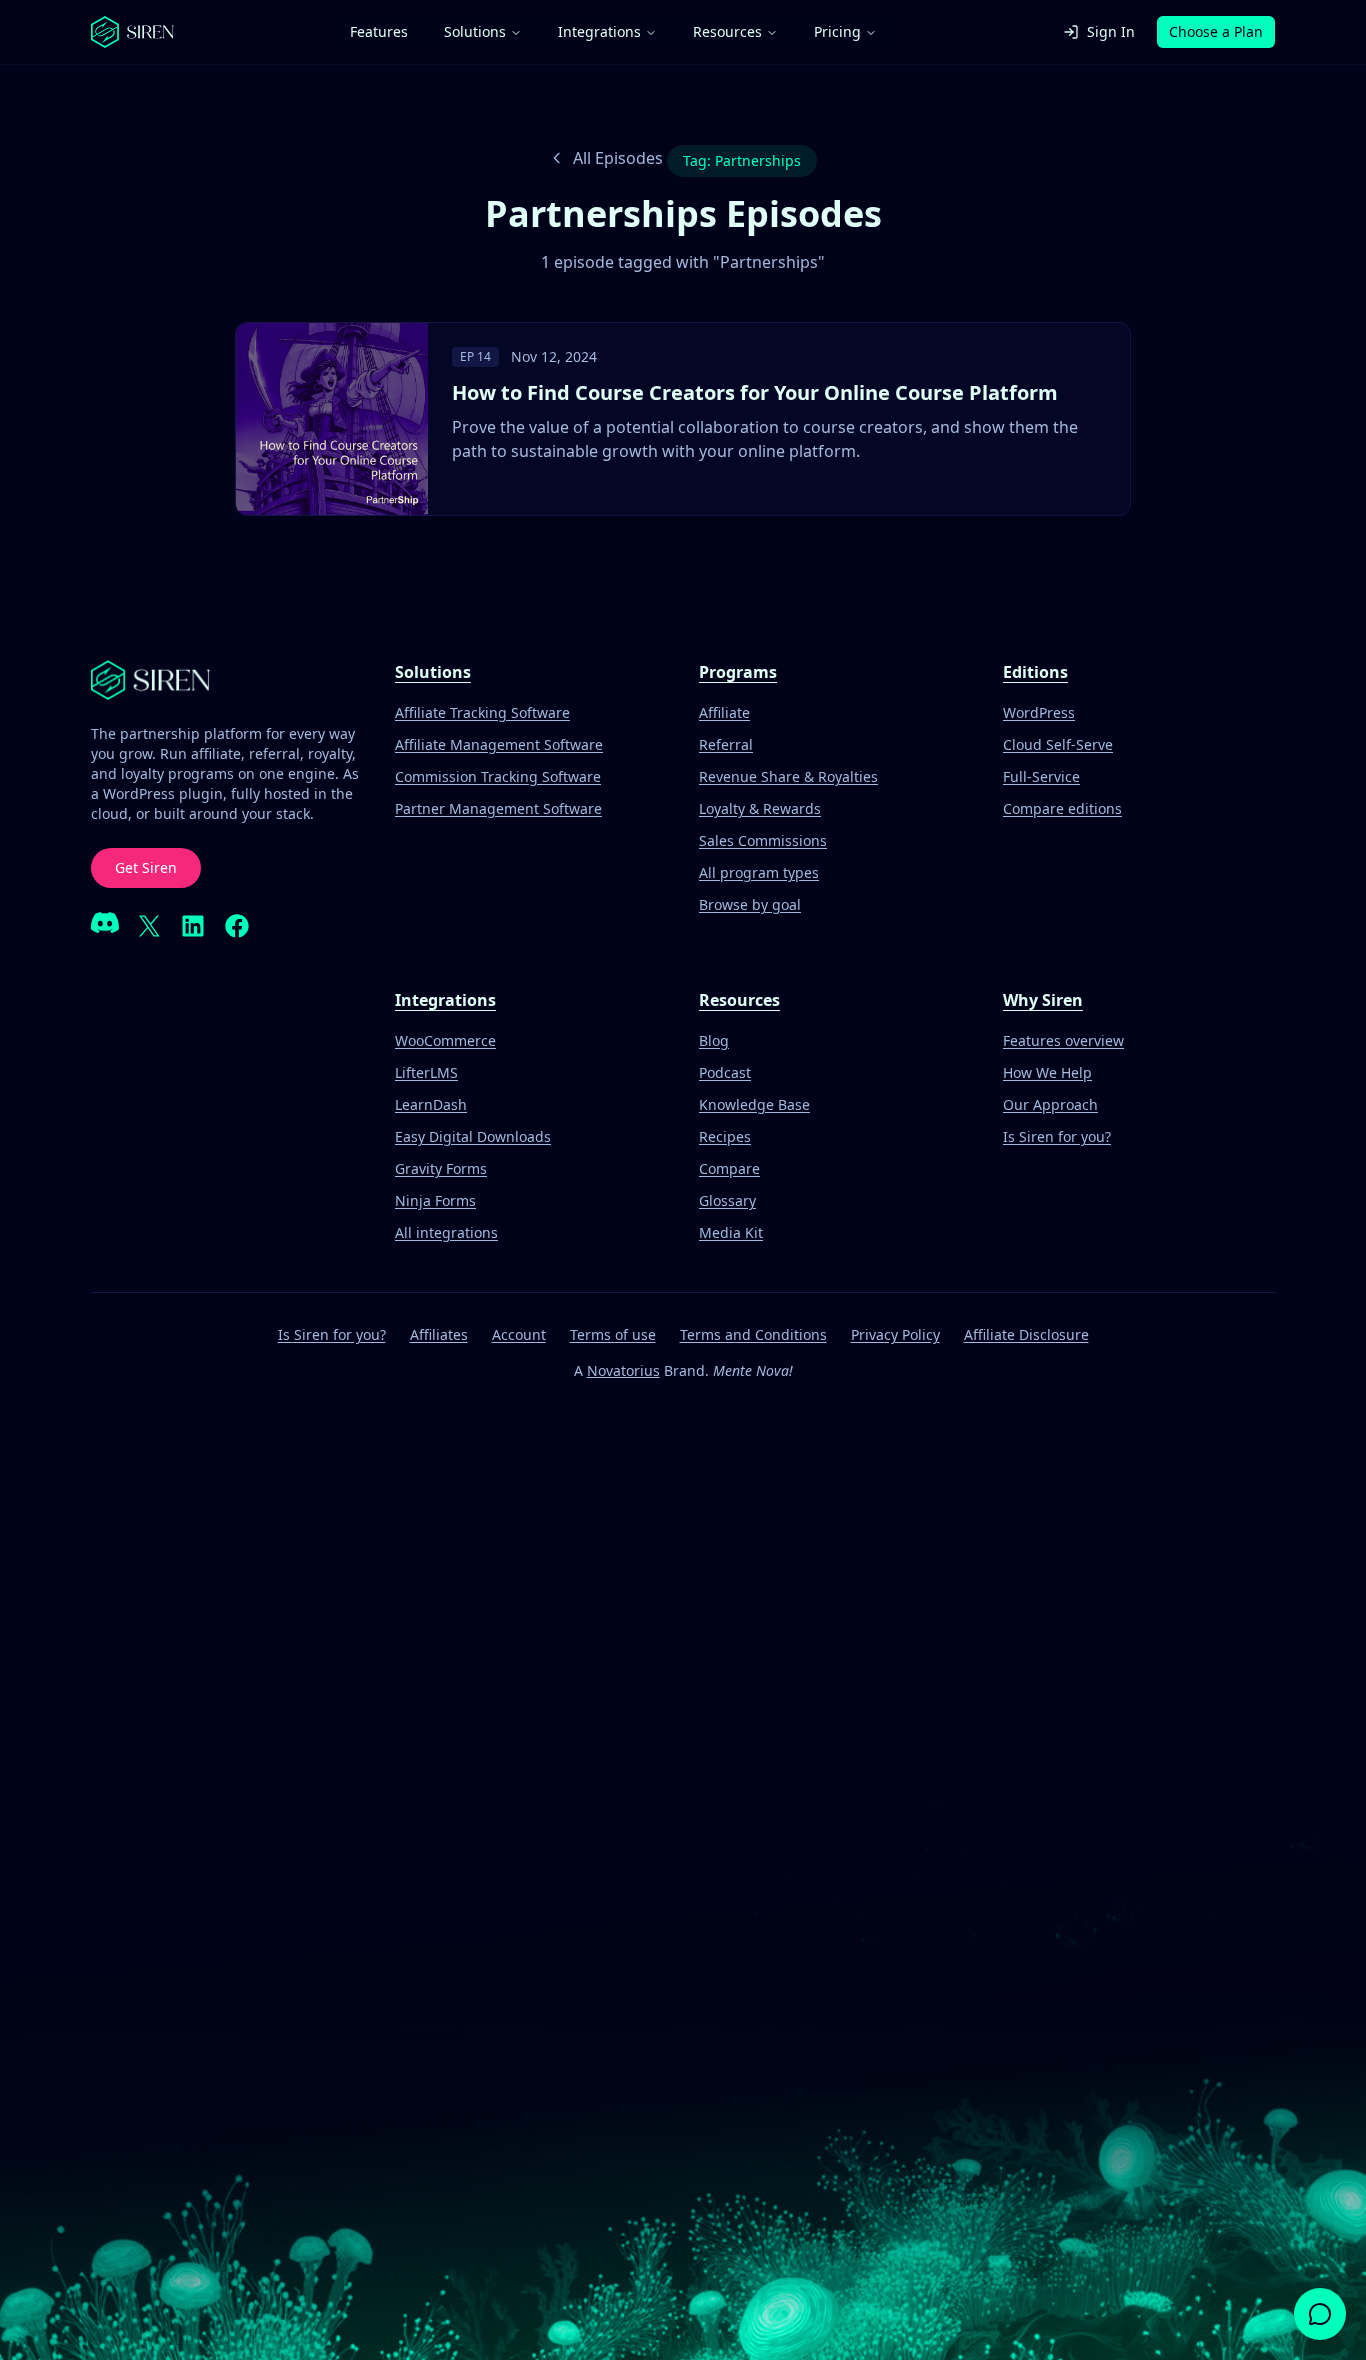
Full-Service (1041, 776)
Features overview (1063, 1040)
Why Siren (1043, 1000)
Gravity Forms (441, 1168)
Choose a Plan (1216, 31)
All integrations (446, 1232)
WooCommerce (445, 1040)
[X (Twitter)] (149, 926)
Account (519, 1334)
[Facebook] (237, 926)
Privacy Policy (895, 1334)
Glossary (727, 1200)
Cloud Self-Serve (1058, 744)
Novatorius (623, 1370)
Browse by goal (750, 904)
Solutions (475, 31)
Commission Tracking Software (498, 776)
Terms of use (613, 1334)
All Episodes (618, 158)
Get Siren (146, 867)
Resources (727, 31)
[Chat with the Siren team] (1320, 2314)
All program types (759, 872)
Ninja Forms (435, 1200)
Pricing (837, 31)
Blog (714, 1040)
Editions (1035, 672)
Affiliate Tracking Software (482, 712)
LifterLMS (426, 1072)
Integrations (599, 31)
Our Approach (1050, 1104)
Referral (726, 744)
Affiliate (724, 712)
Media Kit (731, 1232)
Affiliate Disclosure (1026, 1334)
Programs (738, 672)
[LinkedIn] (193, 926)
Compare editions (1062, 808)
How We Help (1047, 1072)
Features (379, 31)
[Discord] (105, 926)
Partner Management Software (498, 808)
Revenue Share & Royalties (788, 776)
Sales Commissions (763, 840)
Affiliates (439, 1334)
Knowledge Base (754, 1104)
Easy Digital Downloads (473, 1136)
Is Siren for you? (1057, 1136)
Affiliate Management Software (499, 744)
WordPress (1039, 712)
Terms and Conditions (753, 1334)
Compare (729, 1168)
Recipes (725, 1136)
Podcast (725, 1072)
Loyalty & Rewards (760, 808)
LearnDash (431, 1104)
